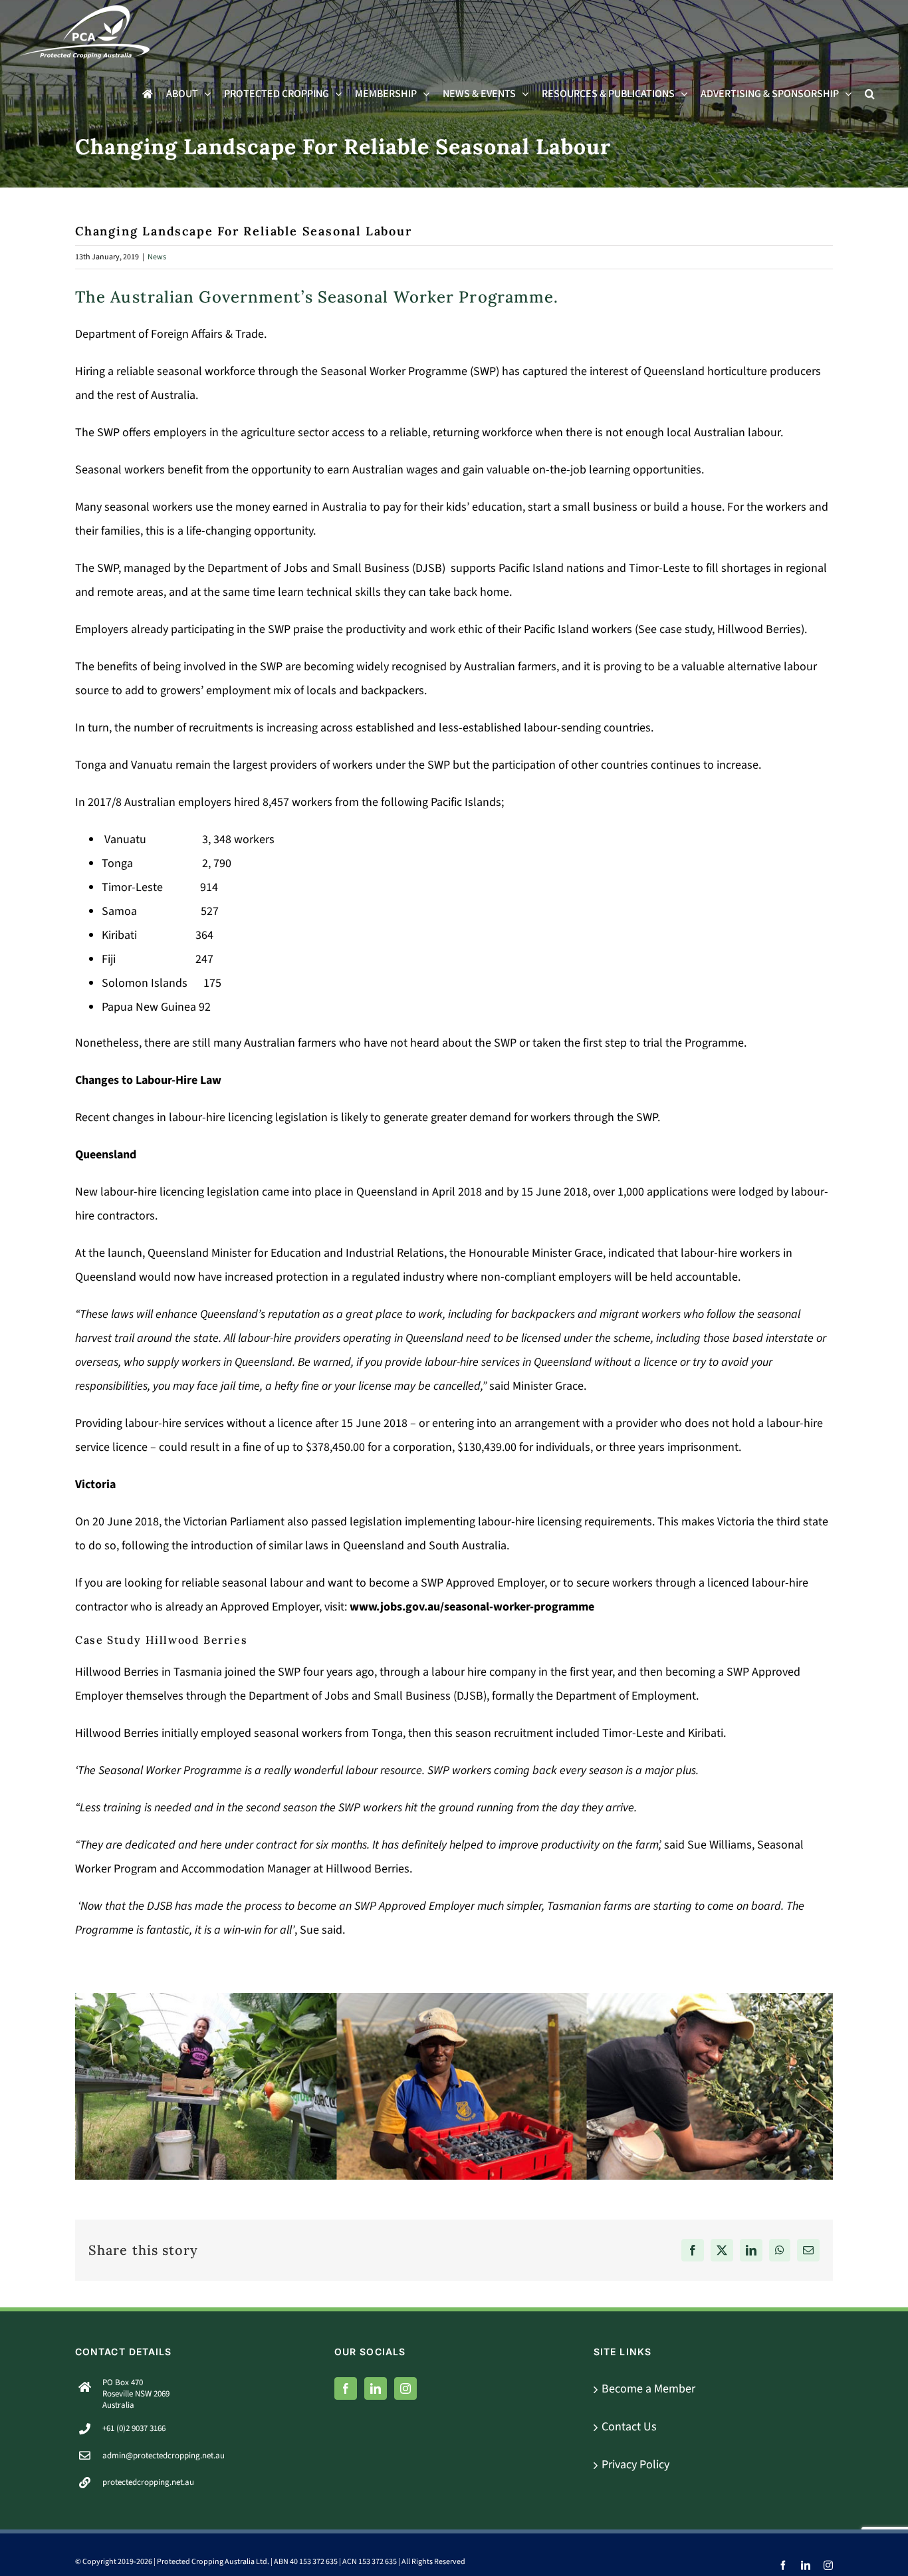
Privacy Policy (635, 2465)
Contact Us (629, 2427)
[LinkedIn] (376, 2388)
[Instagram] (405, 2388)
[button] (870, 94)
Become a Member (648, 2389)
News (157, 257)
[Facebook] (346, 2388)
